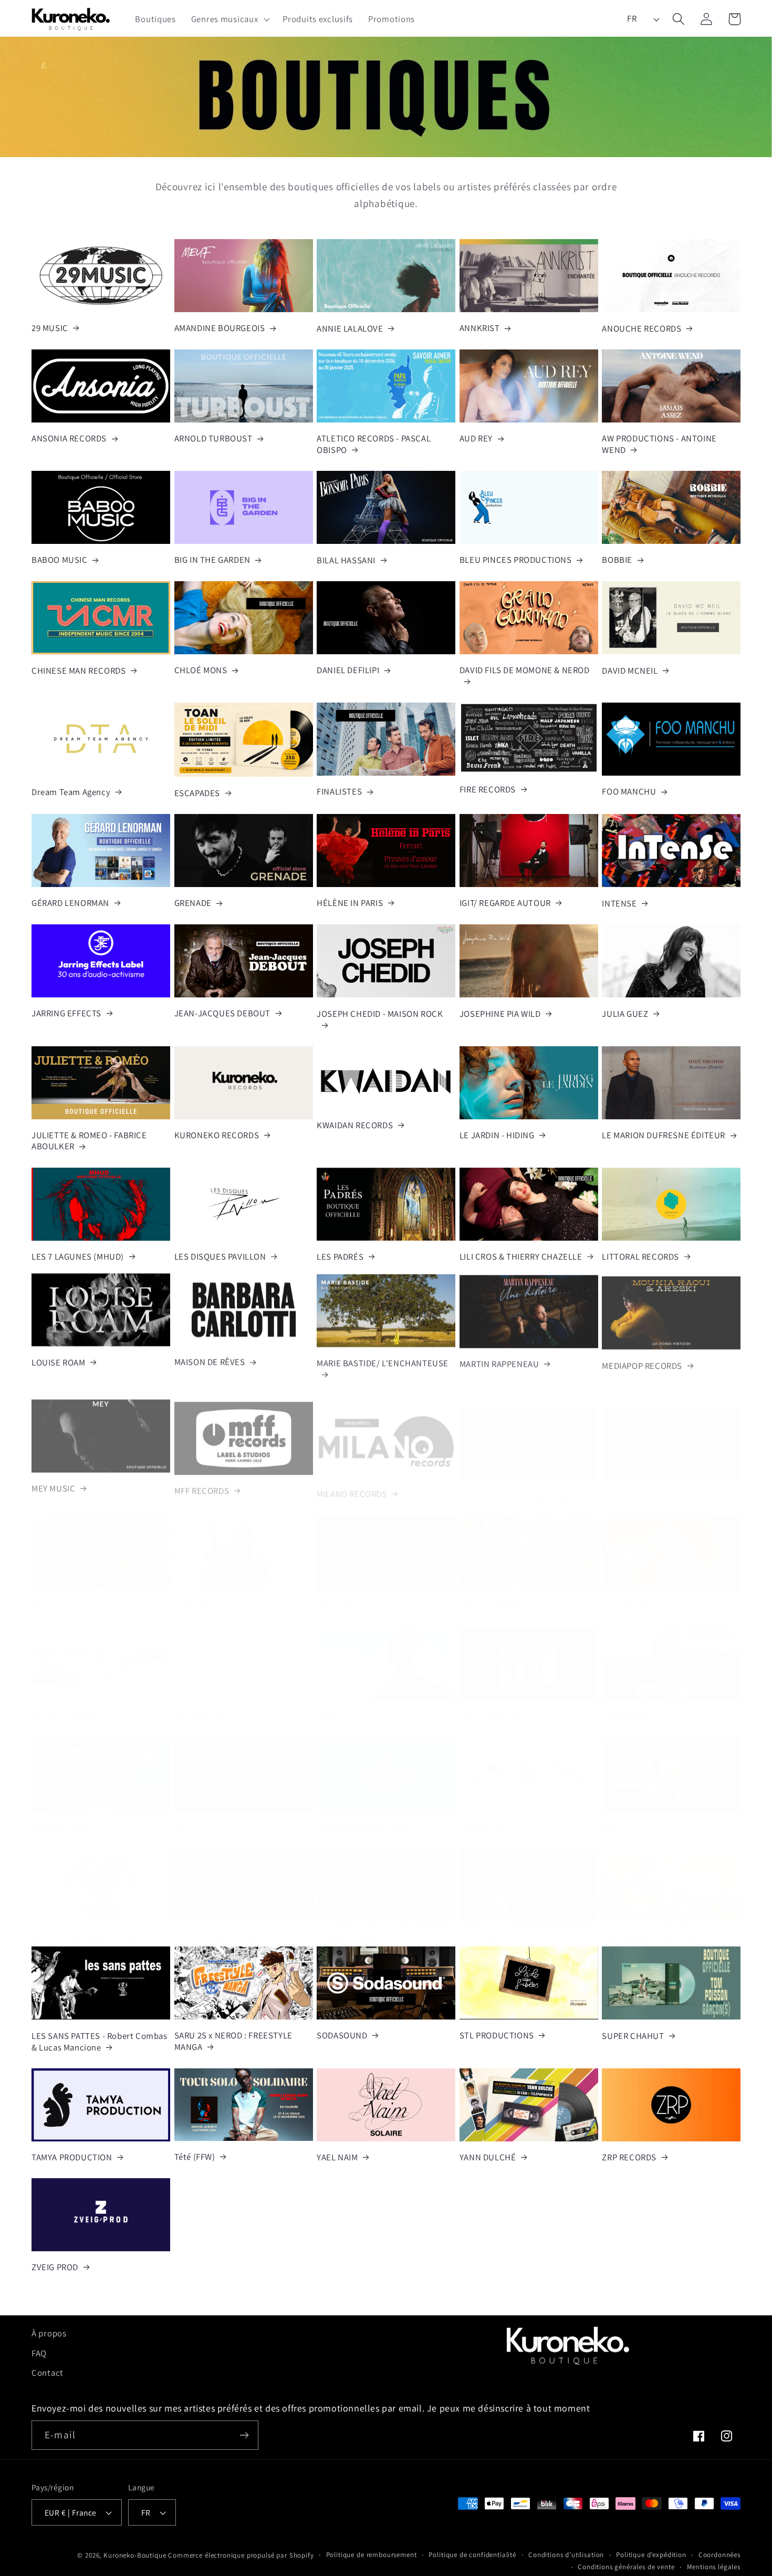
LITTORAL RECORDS (640, 1257)
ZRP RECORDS (629, 2157)
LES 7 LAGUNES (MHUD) (78, 1257)
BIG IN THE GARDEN (212, 560)
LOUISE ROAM (59, 1362)
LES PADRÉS (340, 1257)
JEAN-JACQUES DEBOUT (222, 1013)
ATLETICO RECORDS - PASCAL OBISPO (374, 444)
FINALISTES (339, 792)
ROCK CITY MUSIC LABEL (222, 1925)
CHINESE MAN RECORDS (79, 671)
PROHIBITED (484, 1815)
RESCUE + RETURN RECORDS (87, 1925)
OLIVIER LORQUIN (66, 1704)
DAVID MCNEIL (630, 671)
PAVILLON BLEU (490, 1704)
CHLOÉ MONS (201, 670)
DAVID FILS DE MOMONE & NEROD (525, 670)
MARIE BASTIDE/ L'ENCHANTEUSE (383, 1362)
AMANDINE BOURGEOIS (220, 328)
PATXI (327, 1704)
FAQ (39, 2353)
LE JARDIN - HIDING (497, 1135)
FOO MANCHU (629, 792)
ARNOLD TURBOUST (213, 439)
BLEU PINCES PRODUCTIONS (516, 560)
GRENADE (193, 903)
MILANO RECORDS (352, 1484)
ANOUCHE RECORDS (641, 329)
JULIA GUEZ (625, 1014)
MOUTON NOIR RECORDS (650, 1484)
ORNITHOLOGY (203, 1704)
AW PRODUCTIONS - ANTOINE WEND (659, 444)
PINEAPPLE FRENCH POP (364, 1814)
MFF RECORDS (202, 1484)
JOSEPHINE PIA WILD (500, 1014)
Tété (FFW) (195, 2157)
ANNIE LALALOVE (350, 329)
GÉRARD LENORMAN (70, 903)
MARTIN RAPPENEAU (499, 1362)
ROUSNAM (479, 1925)
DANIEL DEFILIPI (348, 670)
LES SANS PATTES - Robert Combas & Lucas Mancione (100, 2042)
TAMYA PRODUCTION (72, 2157)
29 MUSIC (50, 328)
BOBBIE (617, 560)
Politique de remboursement (372, 2554)
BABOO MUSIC (60, 560)
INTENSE (619, 904)
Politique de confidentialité (472, 2554)
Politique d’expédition (651, 2554)
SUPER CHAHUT (633, 2036)
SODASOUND (342, 2036)
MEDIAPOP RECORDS (642, 1363)
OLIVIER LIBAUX (632, 1594)
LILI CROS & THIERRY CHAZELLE (521, 1257)
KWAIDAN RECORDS (355, 1125)
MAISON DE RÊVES (210, 1362)
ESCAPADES (197, 793)
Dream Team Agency (71, 792)
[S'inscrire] (244, 2435)
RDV (610, 1814)
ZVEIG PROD (55, 2267)
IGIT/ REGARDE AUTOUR (505, 903)
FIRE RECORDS (488, 790)
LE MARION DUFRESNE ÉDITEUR (664, 1135)
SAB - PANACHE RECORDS (651, 1926)
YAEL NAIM (337, 2157)
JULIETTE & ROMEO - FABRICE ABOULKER (89, 1141)
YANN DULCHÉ (488, 2157)
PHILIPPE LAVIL (61, 1814)
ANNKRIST (480, 328)
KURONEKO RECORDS (217, 1135)
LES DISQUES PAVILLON (220, 1257)
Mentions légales (714, 2566)
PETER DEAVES (631, 1704)
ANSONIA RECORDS (69, 439)
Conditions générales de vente (626, 2566)
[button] (229, 19)
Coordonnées (719, 2554)
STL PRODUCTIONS (497, 2036)
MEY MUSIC (53, 1484)
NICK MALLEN (201, 1594)
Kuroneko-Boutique (135, 2555)
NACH (43, 1594)
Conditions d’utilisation (566, 2554)
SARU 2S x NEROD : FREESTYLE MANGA (233, 2041)
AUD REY (476, 439)
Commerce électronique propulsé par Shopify (241, 2555)
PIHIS (185, 1814)
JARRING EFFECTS (66, 1013)
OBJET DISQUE (346, 1594)
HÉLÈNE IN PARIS (350, 903)
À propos (49, 2333)
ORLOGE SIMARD (492, 1594)
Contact (48, 2373)
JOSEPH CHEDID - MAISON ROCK (380, 1014)
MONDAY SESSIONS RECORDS (517, 1484)
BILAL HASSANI (346, 560)
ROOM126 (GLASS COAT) (363, 1925)
